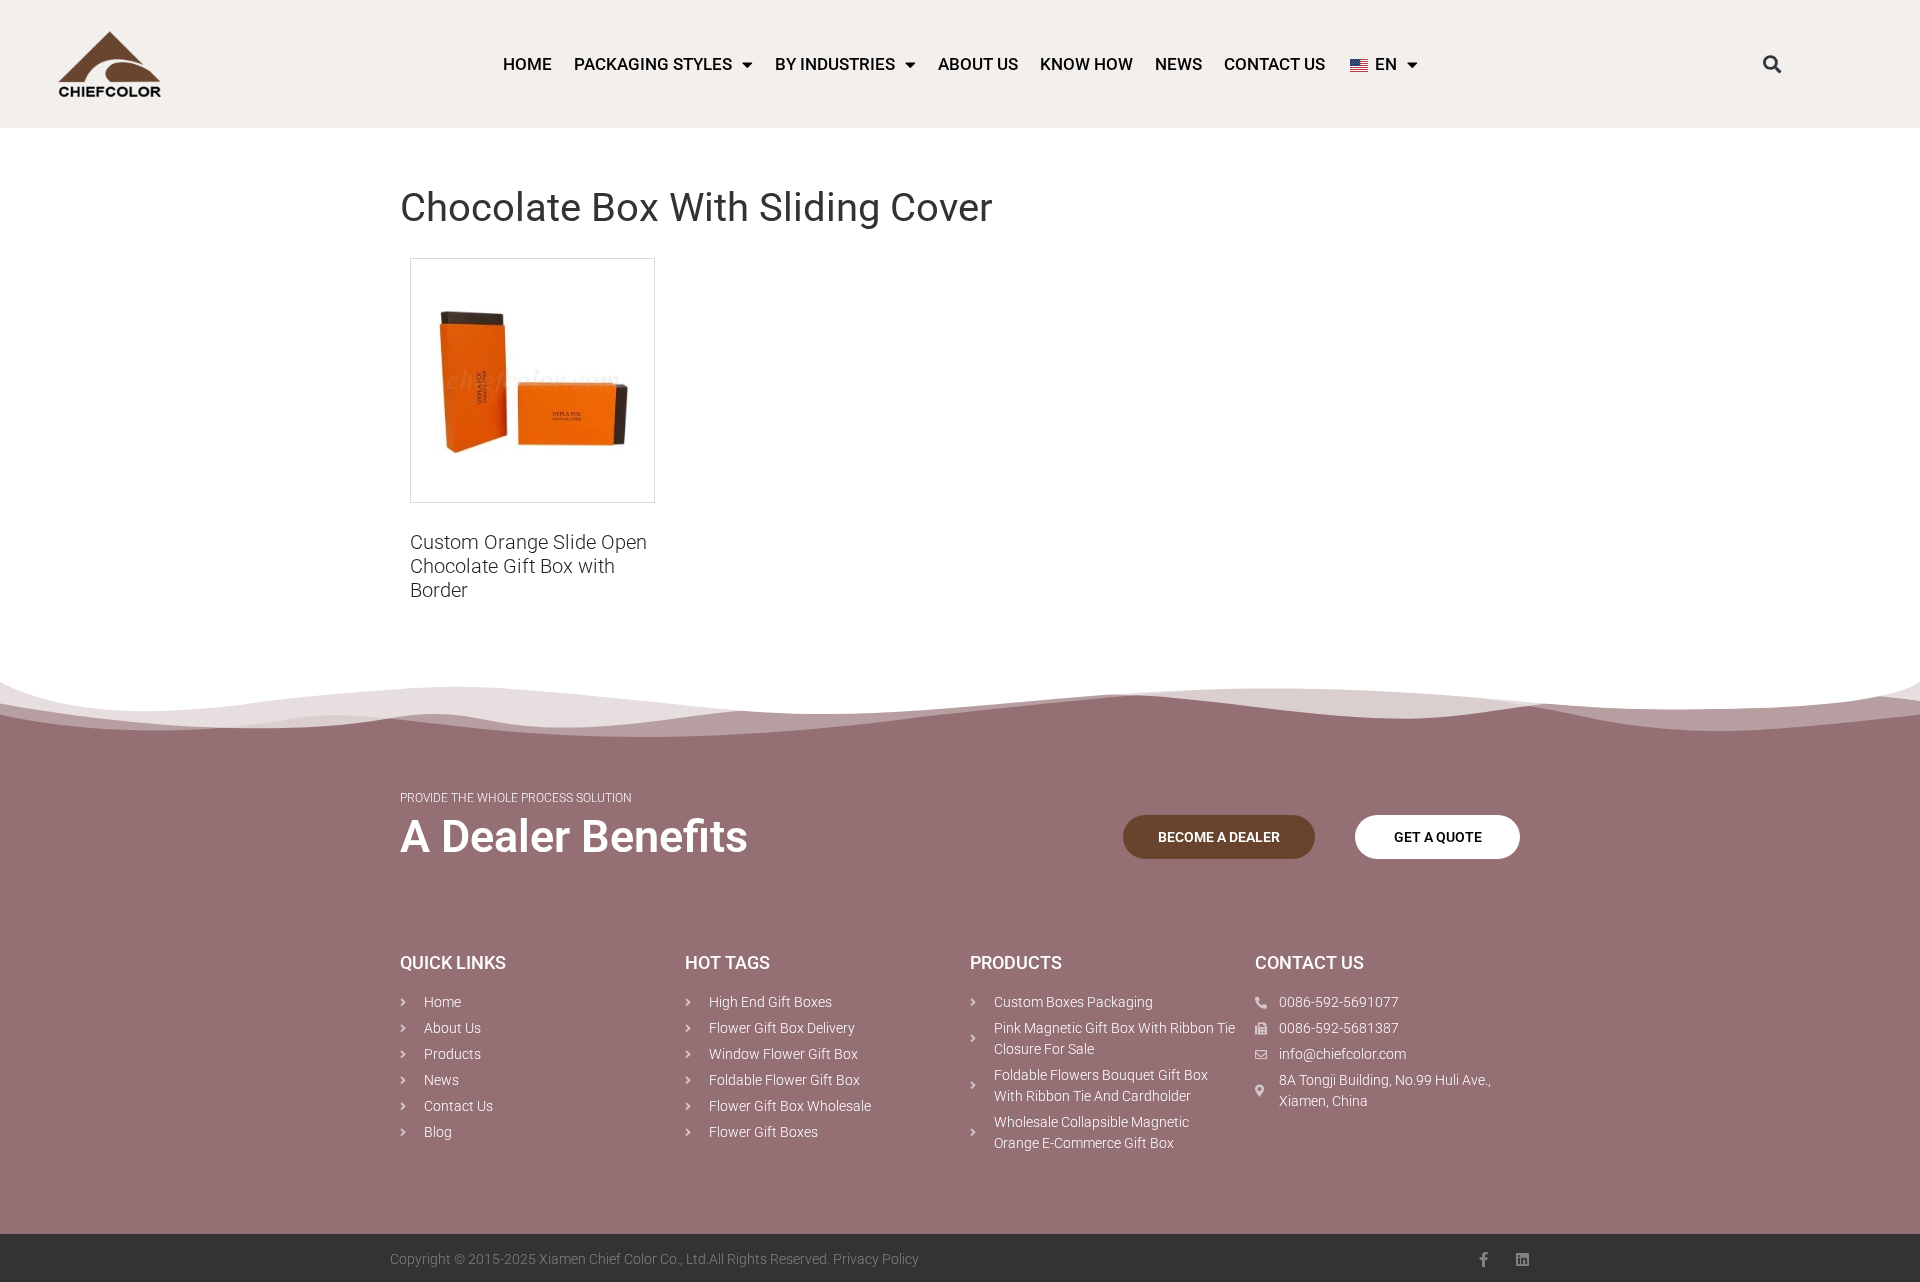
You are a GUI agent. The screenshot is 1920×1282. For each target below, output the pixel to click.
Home (527, 64)
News (1178, 64)
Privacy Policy (876, 1259)
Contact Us (1274, 64)
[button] (1772, 64)
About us (978, 64)
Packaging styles (653, 64)
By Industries (835, 64)
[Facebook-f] (1483, 1259)
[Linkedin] (1522, 1259)
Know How (1086, 64)
